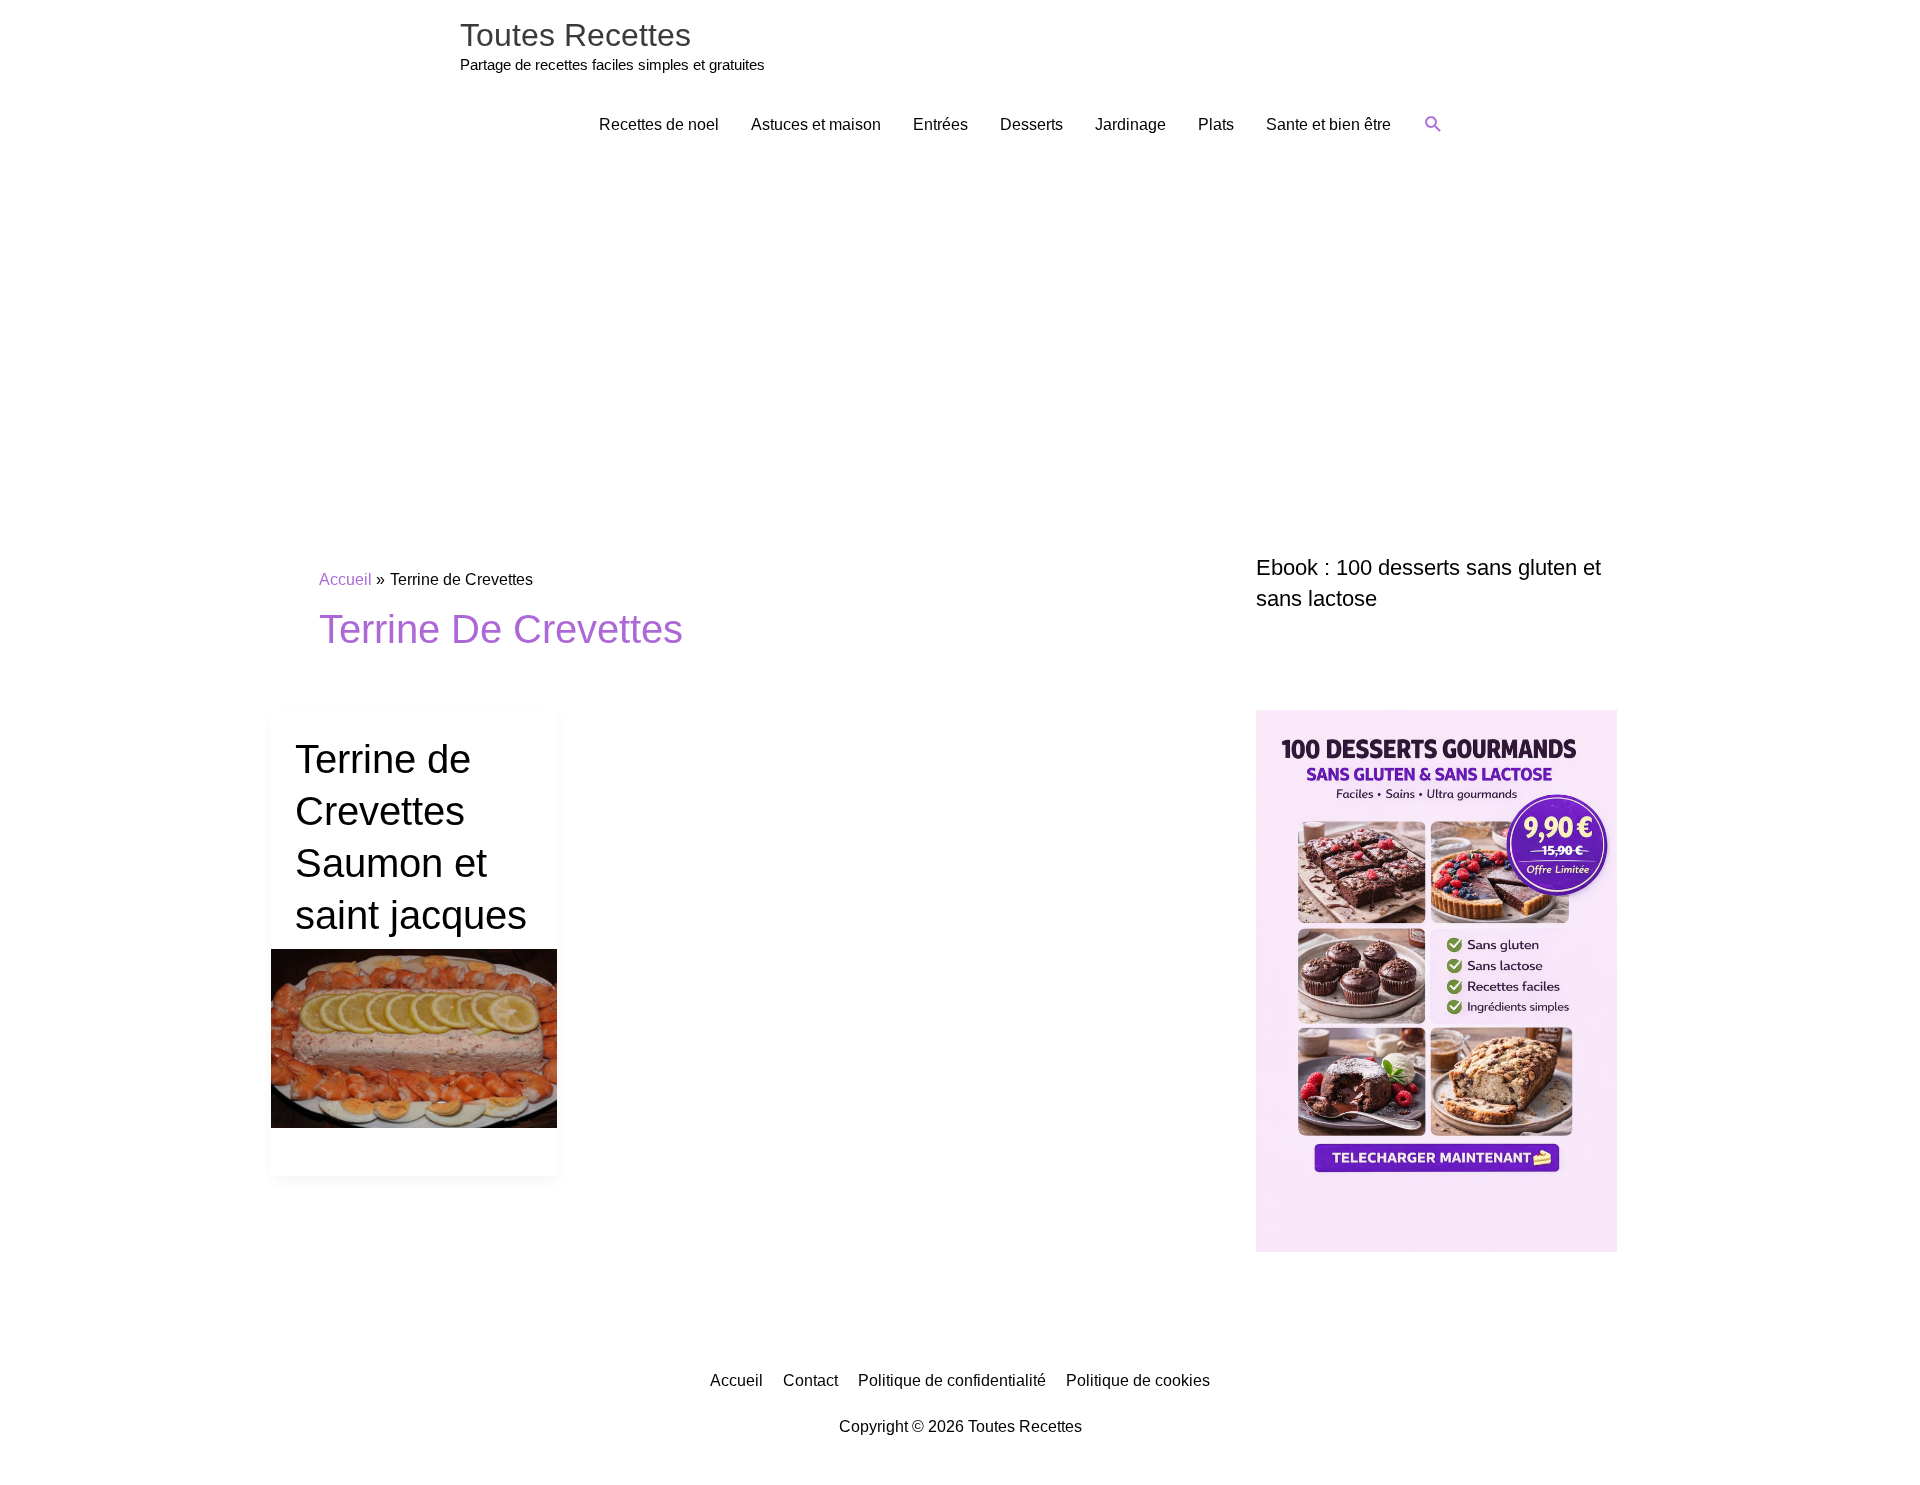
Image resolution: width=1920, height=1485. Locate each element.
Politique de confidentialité (952, 1380)
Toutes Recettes (575, 35)
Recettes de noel (659, 124)
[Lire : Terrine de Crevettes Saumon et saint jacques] (414, 1037)
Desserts (1031, 124)
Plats (1216, 124)
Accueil (736, 1380)
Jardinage (1130, 124)
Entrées (940, 124)
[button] (1433, 124)
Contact (810, 1380)
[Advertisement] (960, 307)
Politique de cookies (1138, 1380)
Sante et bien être (1328, 124)
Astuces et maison (816, 124)
